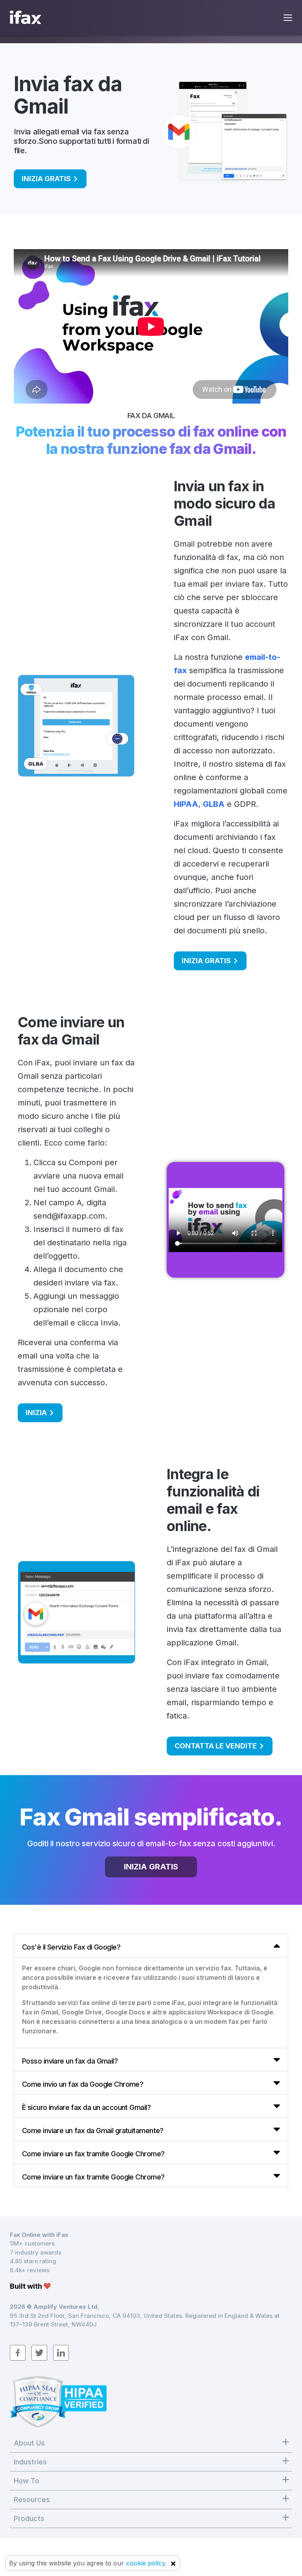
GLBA (214, 804)
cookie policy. (146, 2563)
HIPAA (186, 804)
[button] (151, 1946)
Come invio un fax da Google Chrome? (83, 2084)
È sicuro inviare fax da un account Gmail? (86, 2107)
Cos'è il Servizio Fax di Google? (71, 1947)
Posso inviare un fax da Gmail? (70, 2061)
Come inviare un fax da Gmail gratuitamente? (93, 2131)
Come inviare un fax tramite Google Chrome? (93, 2154)
